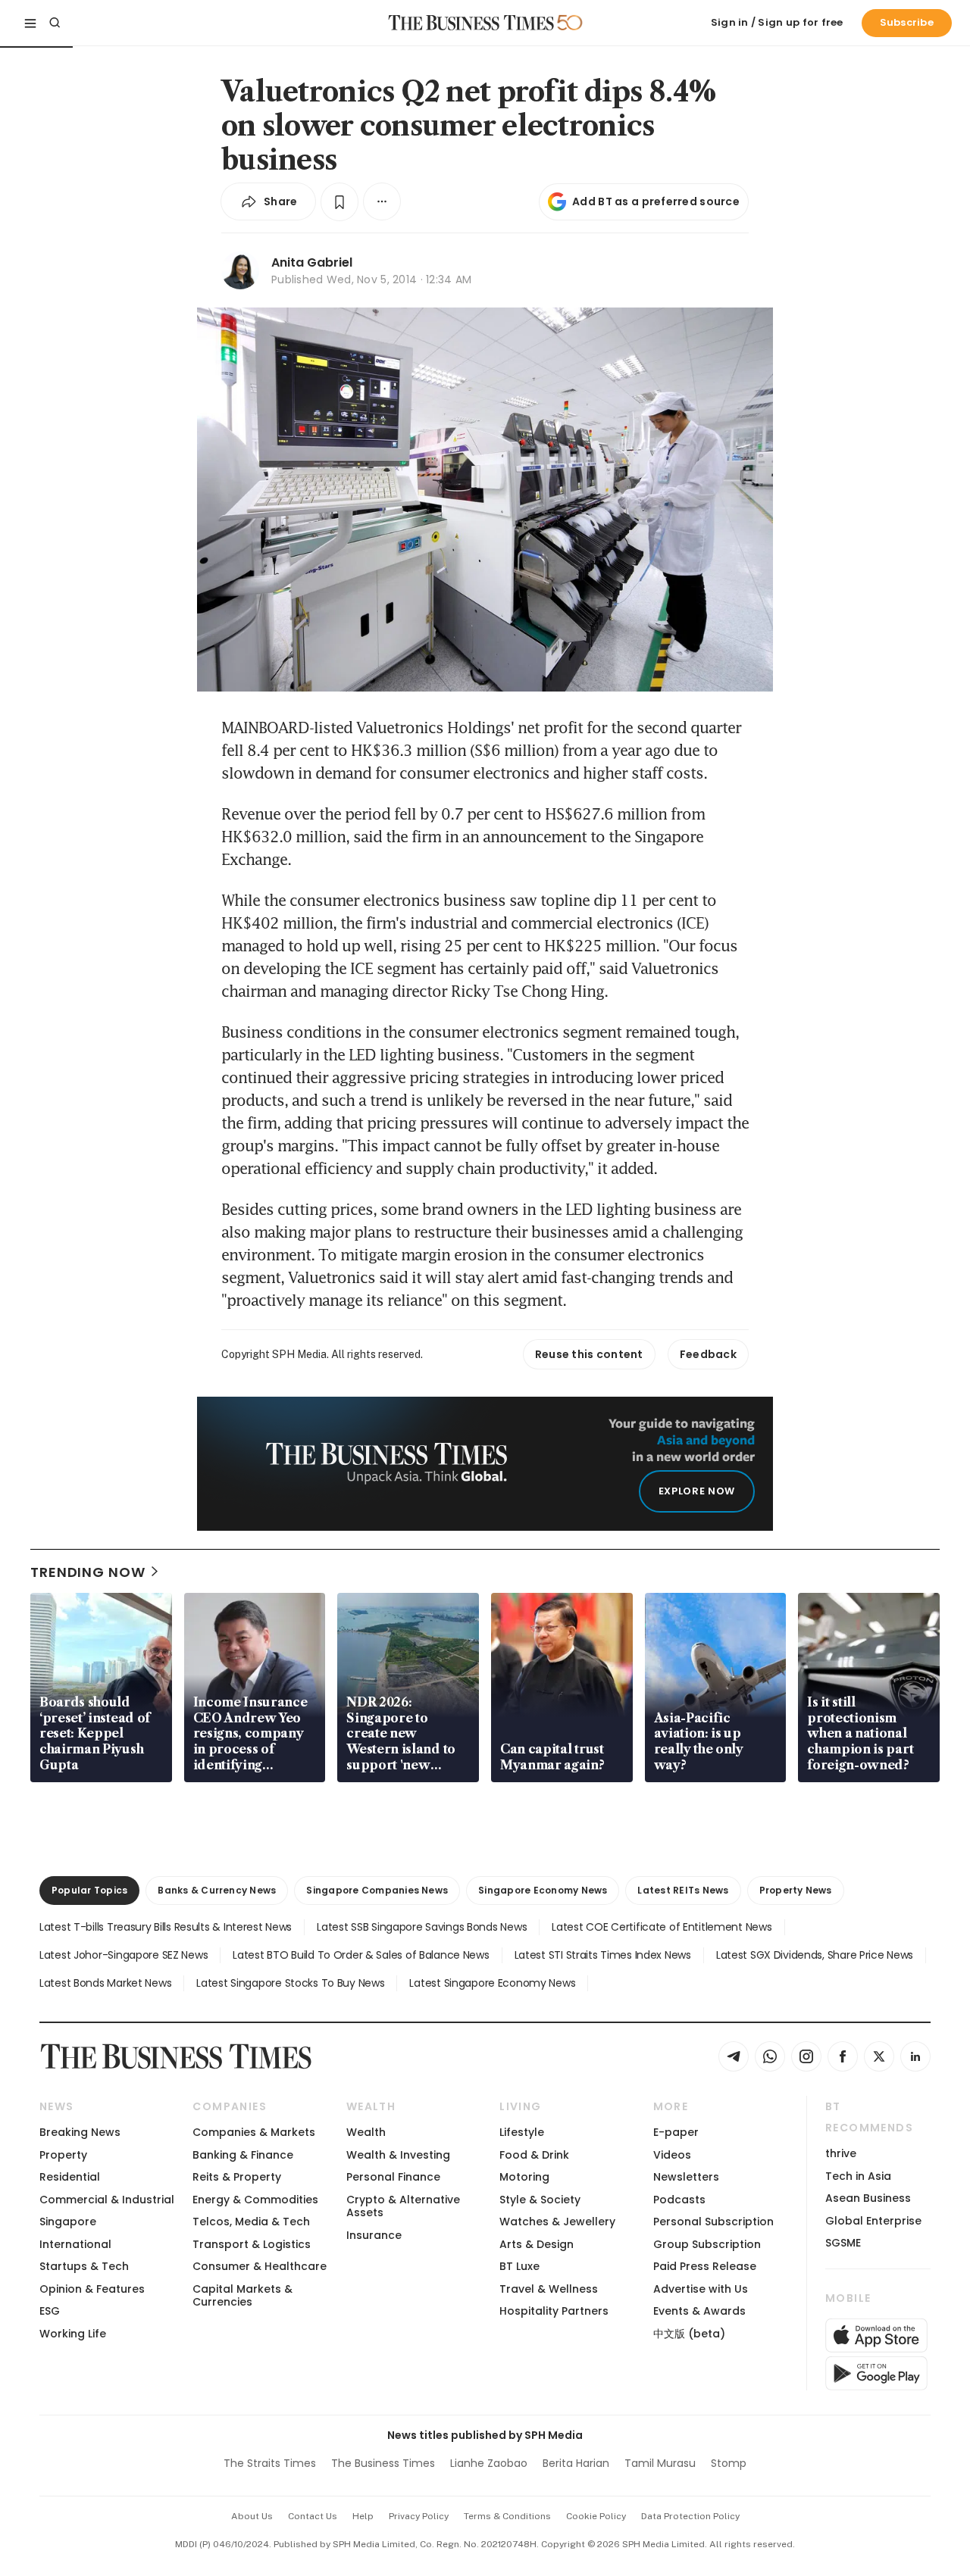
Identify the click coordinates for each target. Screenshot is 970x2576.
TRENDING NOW (88, 1572)
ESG (50, 2311)
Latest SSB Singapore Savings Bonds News (422, 1927)
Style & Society (540, 2200)
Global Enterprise (873, 2221)
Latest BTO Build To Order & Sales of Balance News (361, 1955)
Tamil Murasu (660, 2463)
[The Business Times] (471, 23)
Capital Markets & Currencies (242, 2295)
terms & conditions (507, 2516)
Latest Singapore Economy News (492, 1983)
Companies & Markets (254, 2132)
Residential (70, 2177)
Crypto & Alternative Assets (403, 2206)
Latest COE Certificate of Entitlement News (662, 1927)
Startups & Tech (84, 2266)
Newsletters (686, 2177)
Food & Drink (534, 2155)
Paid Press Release (705, 2266)
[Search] (55, 23)
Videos (672, 2155)
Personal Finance (393, 2177)
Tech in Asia (858, 2176)
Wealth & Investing (398, 2155)
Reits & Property (237, 2177)
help (363, 2516)
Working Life (73, 2334)
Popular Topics (89, 1890)
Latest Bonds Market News (105, 1983)
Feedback (708, 1354)
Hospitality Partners (554, 2311)
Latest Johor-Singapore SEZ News (124, 1955)
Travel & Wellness (549, 2289)
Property (63, 2155)
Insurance (374, 2235)
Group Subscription (707, 2244)
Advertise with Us (701, 2289)
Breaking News (80, 2132)
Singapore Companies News (377, 1890)
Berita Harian (576, 2463)
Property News (796, 1890)
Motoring (524, 2177)
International (75, 2244)
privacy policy (419, 2516)
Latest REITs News (683, 1890)
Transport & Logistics (252, 2244)
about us (252, 2516)
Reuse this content (589, 1354)
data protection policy (690, 2516)
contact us (313, 2516)
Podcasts (679, 2200)
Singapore (68, 2222)
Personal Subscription (713, 2222)
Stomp (729, 2463)
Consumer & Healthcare (260, 2266)
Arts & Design (537, 2244)
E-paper (676, 2132)
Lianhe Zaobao (489, 2463)
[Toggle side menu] (30, 23)
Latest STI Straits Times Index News (603, 1955)
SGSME (843, 2243)
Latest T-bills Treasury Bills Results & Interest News (166, 1927)
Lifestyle (522, 2132)
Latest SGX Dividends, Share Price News (815, 1955)
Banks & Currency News (217, 1890)
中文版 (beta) (689, 2334)
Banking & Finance (243, 2155)
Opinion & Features (92, 2289)
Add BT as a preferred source (656, 201)
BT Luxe (519, 2266)
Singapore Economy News (543, 1890)
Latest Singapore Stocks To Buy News (290, 1983)
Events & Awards (699, 2311)
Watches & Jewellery (557, 2222)
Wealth (366, 2132)
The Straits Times (270, 2463)
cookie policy (596, 2516)
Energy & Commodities (255, 2200)
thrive (841, 2153)
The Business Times (383, 2463)
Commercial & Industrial (107, 2200)
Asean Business (868, 2198)
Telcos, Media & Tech (251, 2222)
